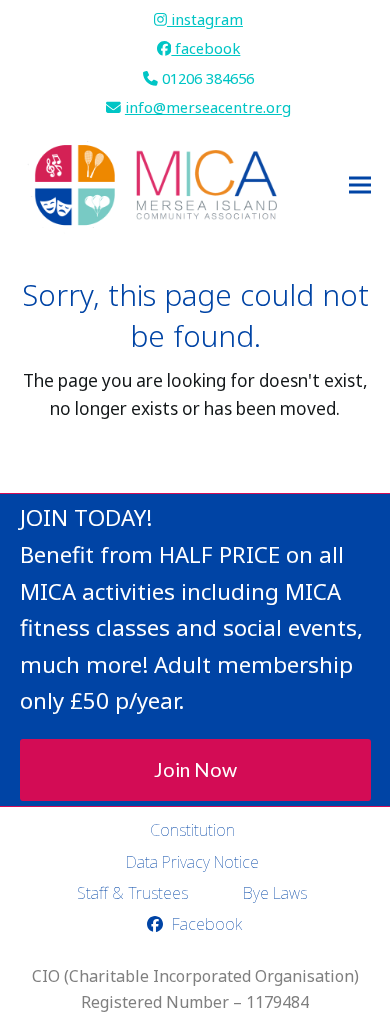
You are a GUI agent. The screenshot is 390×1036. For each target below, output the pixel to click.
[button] (360, 185)
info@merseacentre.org (208, 107)
